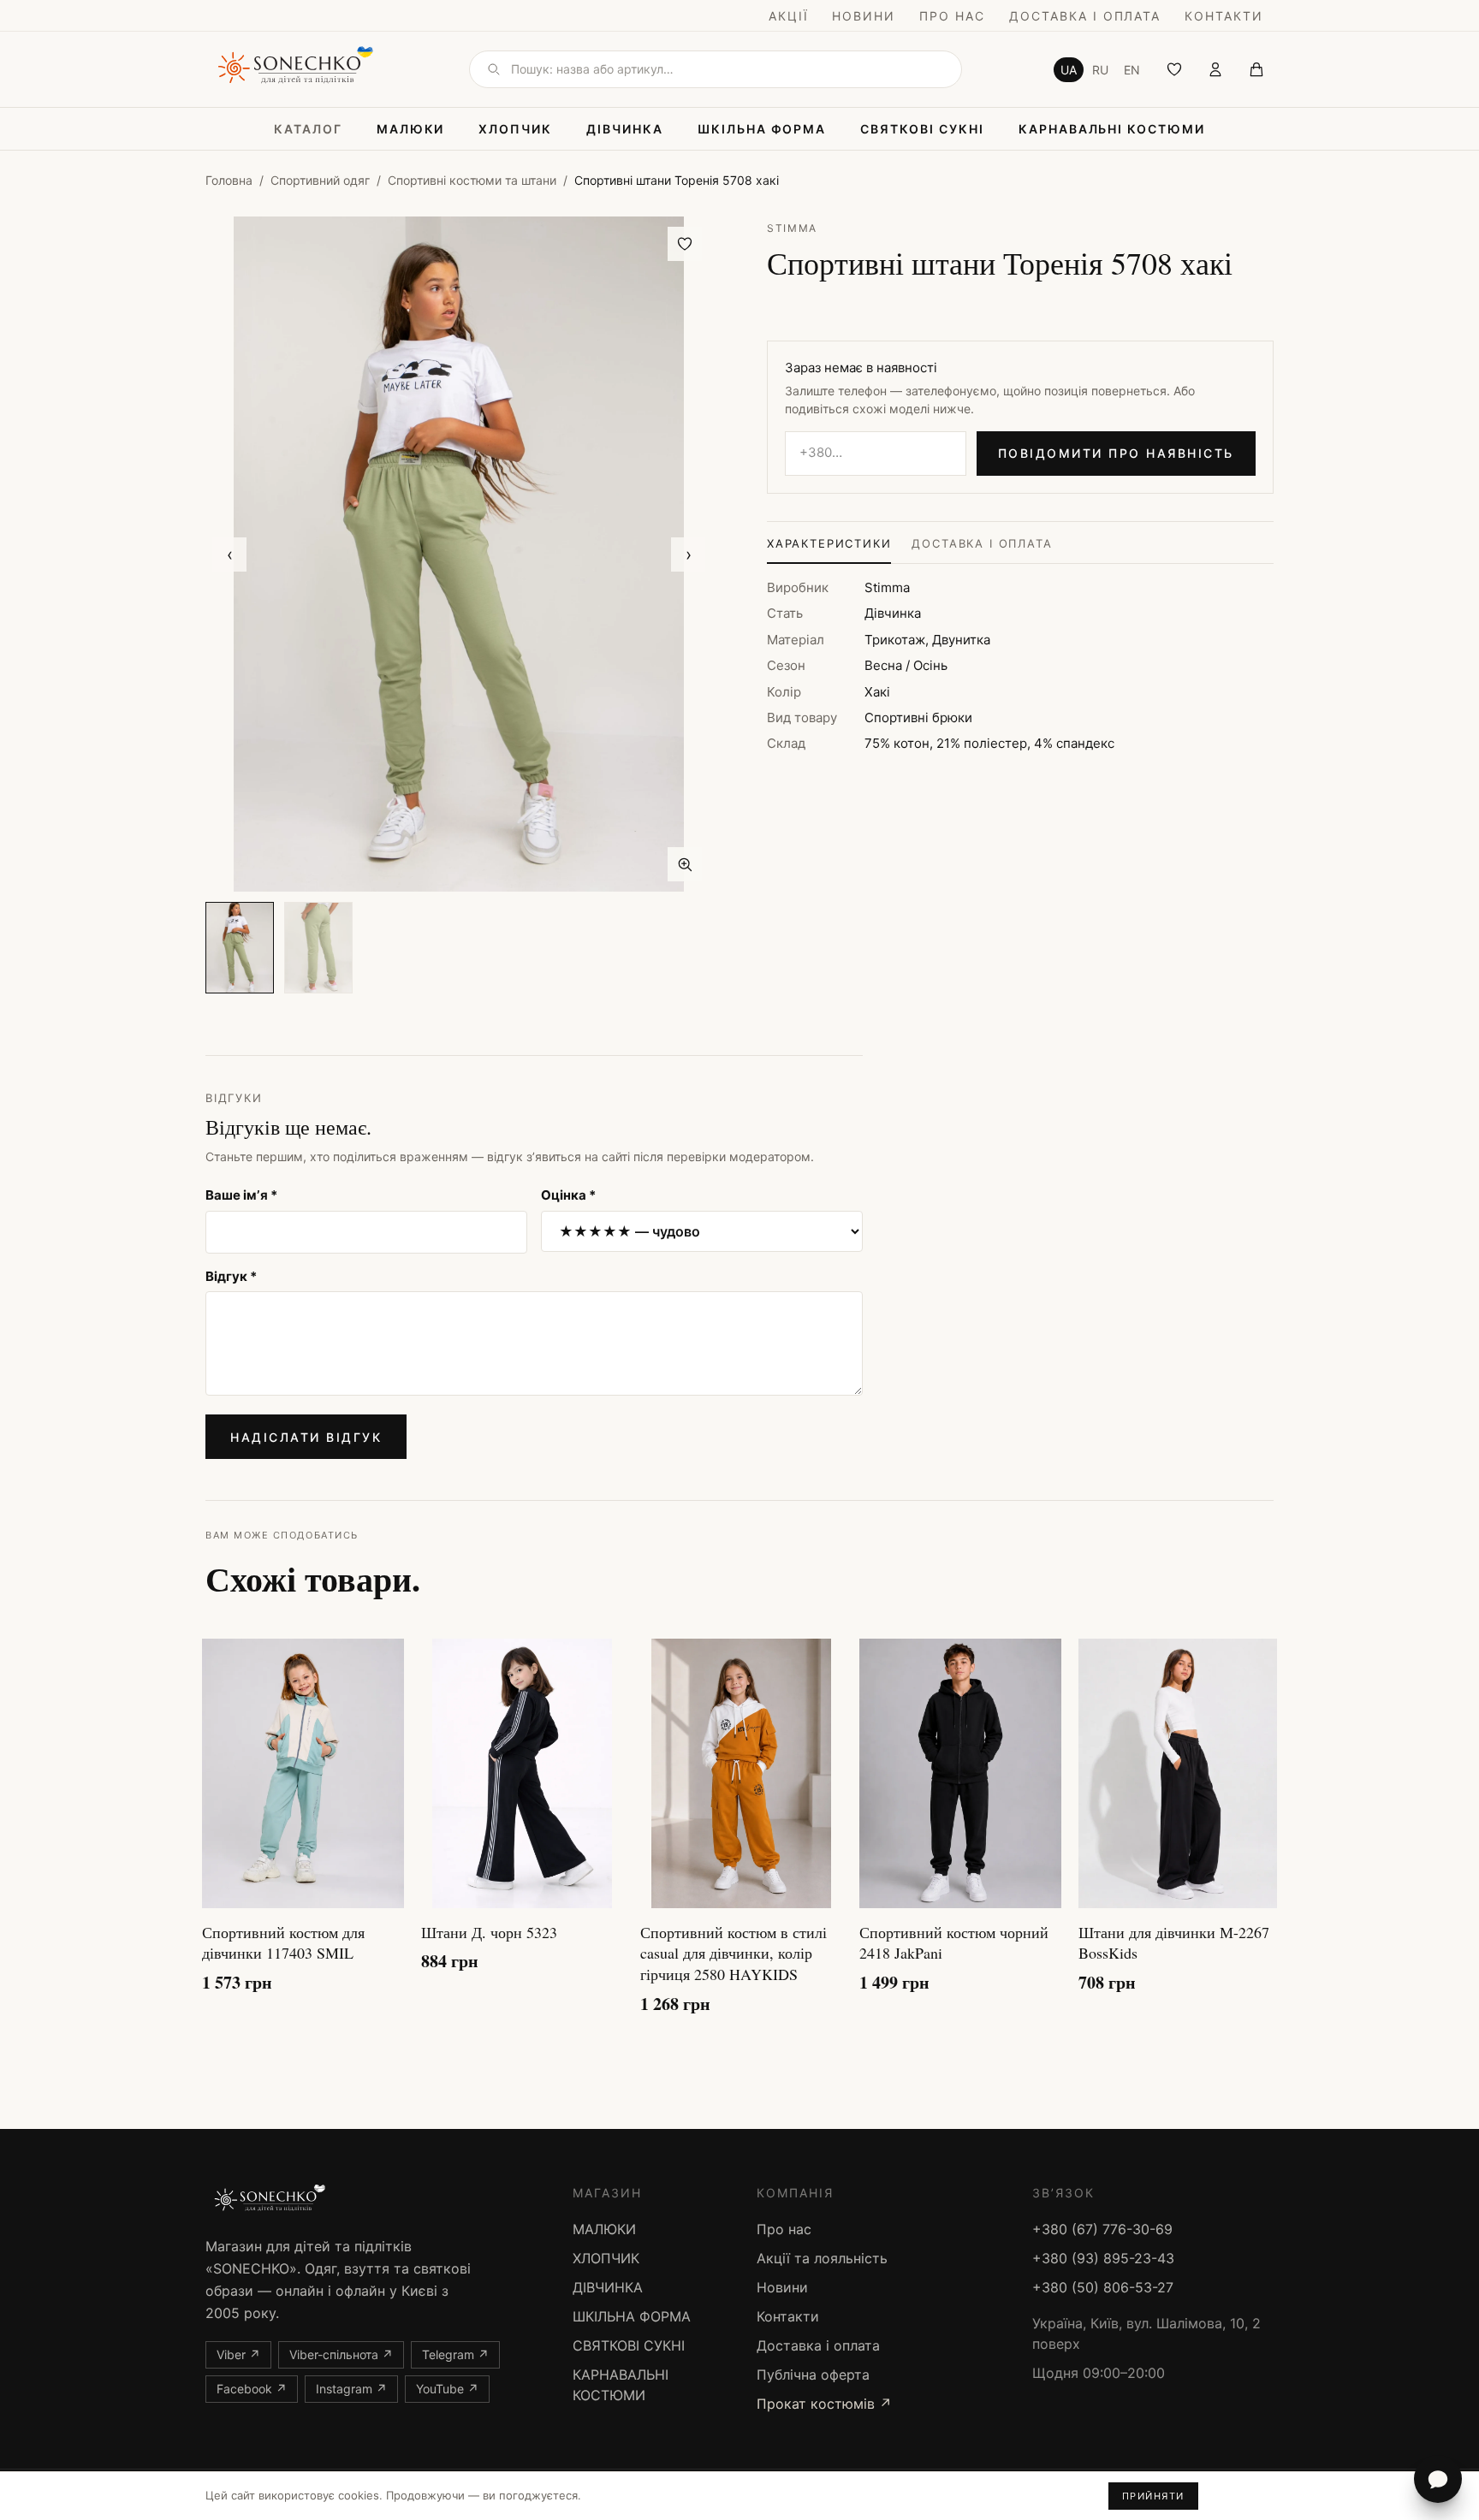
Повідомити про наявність (1116, 453)
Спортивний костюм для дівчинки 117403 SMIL (283, 1943)
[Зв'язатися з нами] (1438, 2479)
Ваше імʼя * (241, 1195)
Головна (229, 180)
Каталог (308, 129)
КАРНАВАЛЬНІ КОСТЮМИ (1112, 129)
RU (1100, 70)
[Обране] (1174, 69)
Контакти (1224, 16)
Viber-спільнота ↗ (341, 2354)
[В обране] (685, 244)
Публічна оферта (813, 2375)
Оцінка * (568, 1195)
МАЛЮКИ (411, 129)
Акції (789, 16)
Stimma (792, 228)
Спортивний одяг (320, 180)
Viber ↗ (238, 2354)
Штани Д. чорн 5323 (489, 1932)
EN (1132, 70)
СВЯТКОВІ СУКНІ (922, 129)
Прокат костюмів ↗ (824, 2404)
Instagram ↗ (351, 2389)
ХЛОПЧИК (515, 129)
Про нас (952, 16)
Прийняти (1153, 2496)
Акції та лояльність (822, 2258)
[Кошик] (1256, 69)
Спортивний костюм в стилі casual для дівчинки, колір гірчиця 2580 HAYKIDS (734, 1954)
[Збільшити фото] (685, 864)
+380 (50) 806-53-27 (1103, 2287)
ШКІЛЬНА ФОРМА (762, 129)
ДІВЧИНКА (625, 129)
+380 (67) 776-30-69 (1102, 2229)
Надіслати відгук (306, 1437)
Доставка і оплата (1085, 16)
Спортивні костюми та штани (472, 180)
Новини (864, 16)
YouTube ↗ (447, 2389)
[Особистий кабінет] (1215, 69)
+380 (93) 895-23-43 (1103, 2258)
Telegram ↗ (455, 2354)
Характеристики (829, 543)
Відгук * (231, 1276)
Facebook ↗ (252, 2389)
